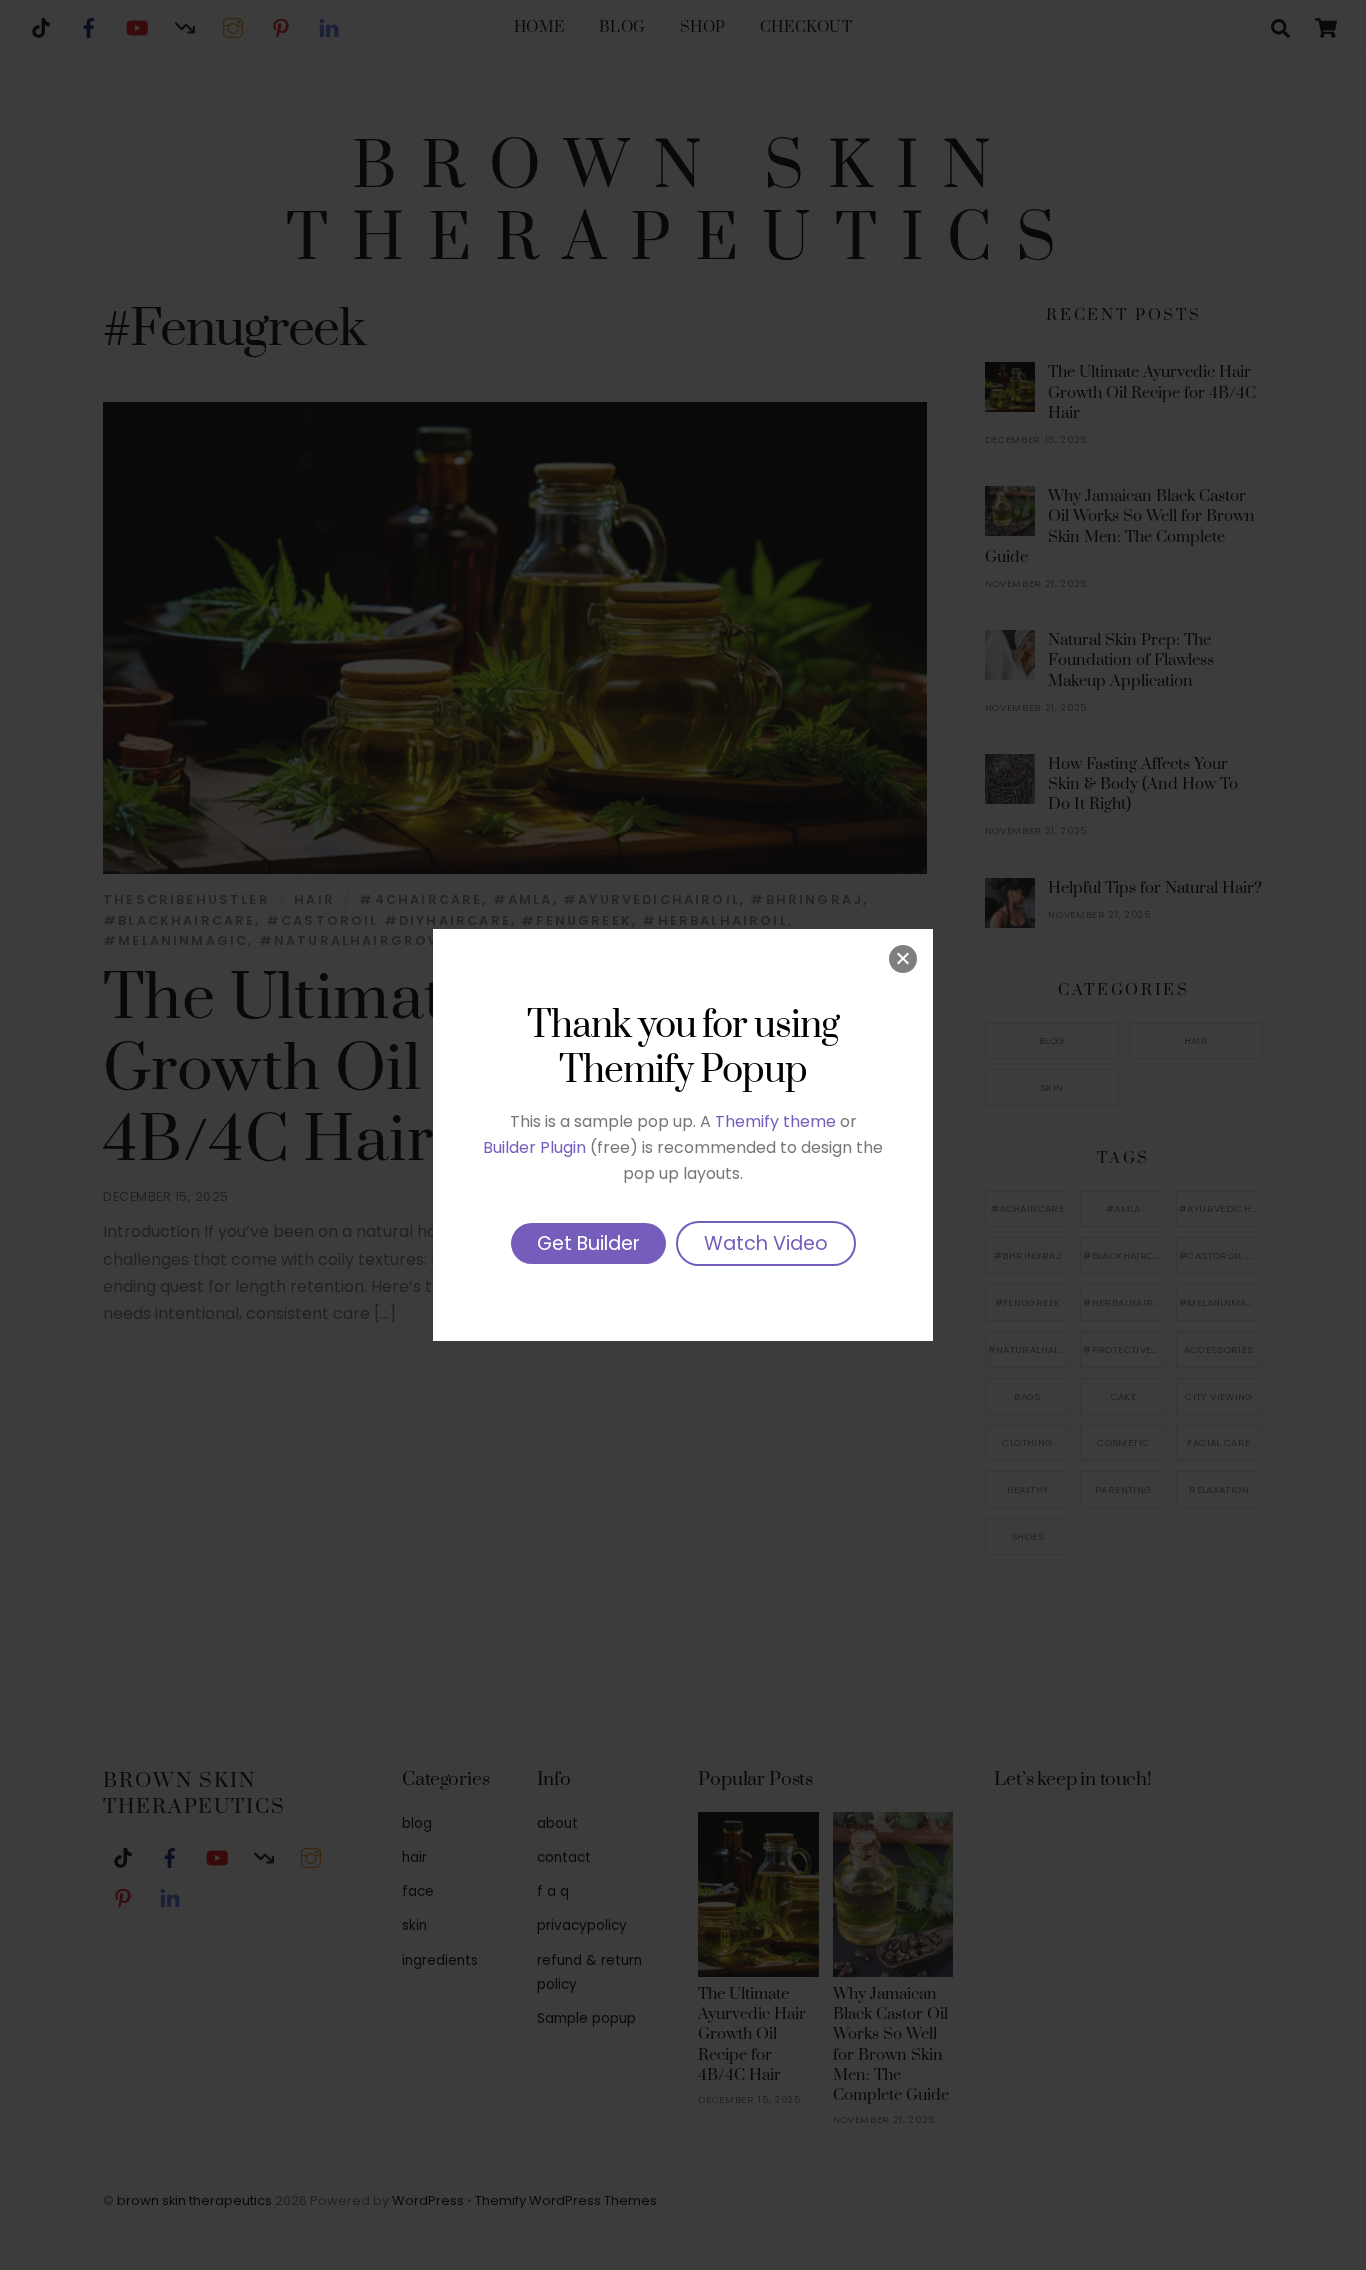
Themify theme (775, 1121)
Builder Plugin (534, 1147)
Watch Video (766, 1243)
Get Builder (588, 1243)
